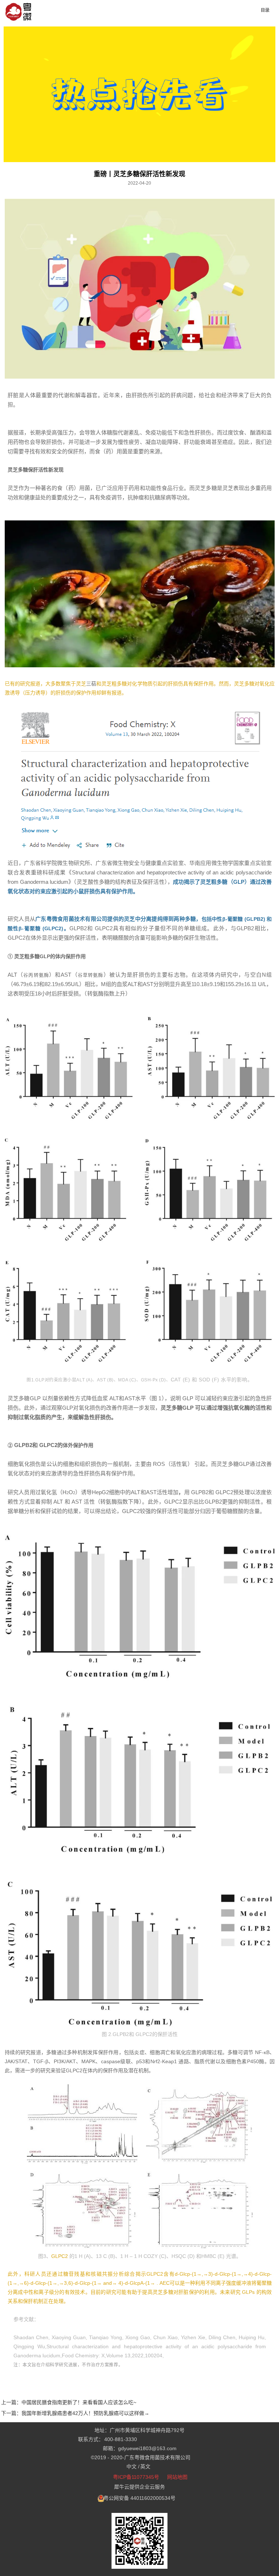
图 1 (156, 1398)
